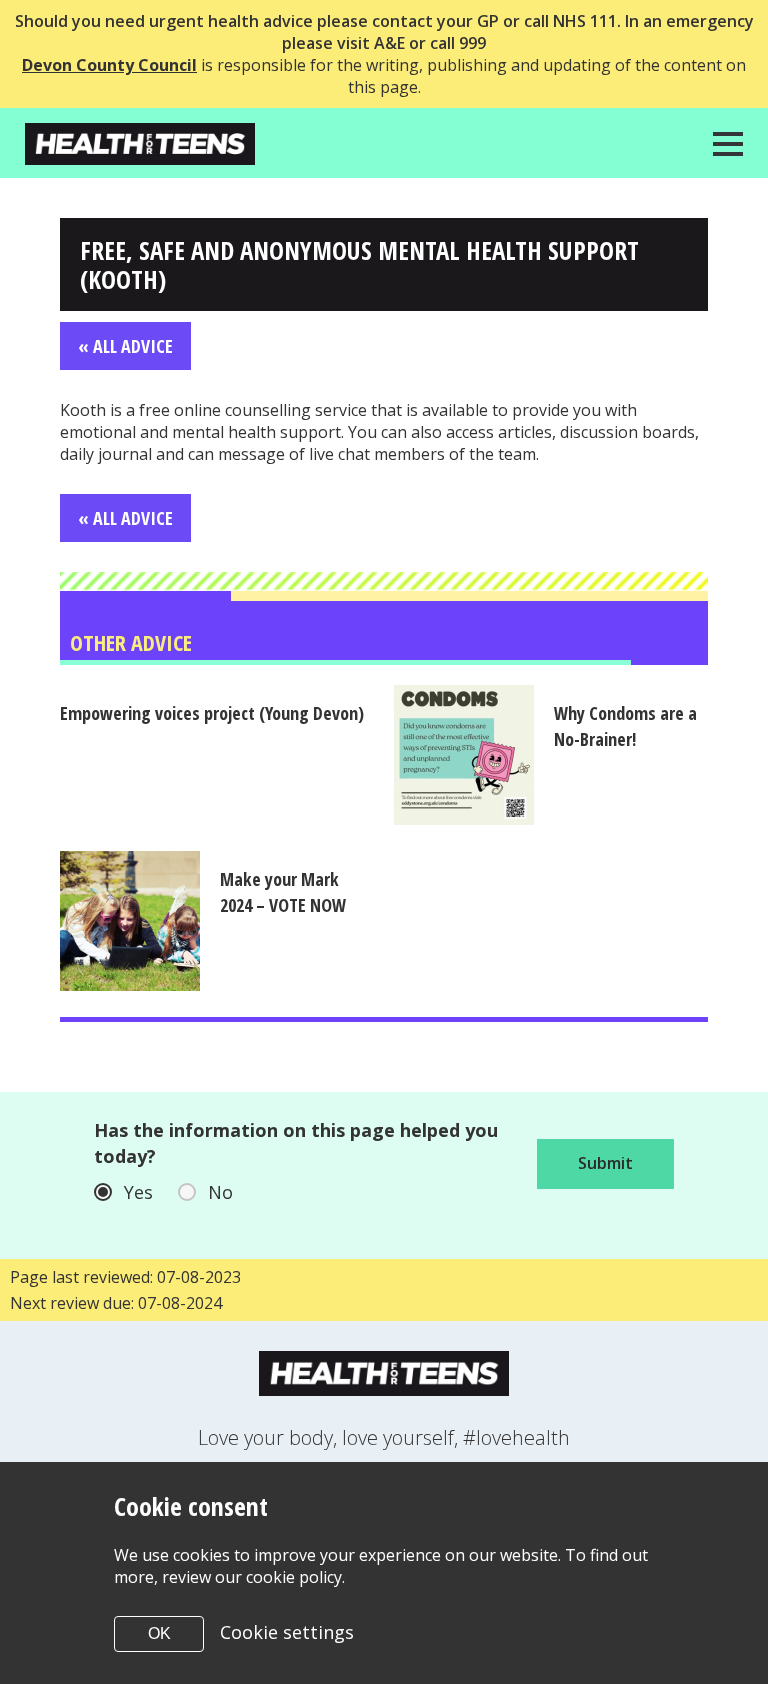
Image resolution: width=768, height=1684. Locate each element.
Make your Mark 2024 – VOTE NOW (283, 892)
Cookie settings (287, 1632)
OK (159, 1633)
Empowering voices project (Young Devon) (212, 713)
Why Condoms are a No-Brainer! (625, 726)
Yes (138, 1192)
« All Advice (125, 346)
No (220, 1192)
